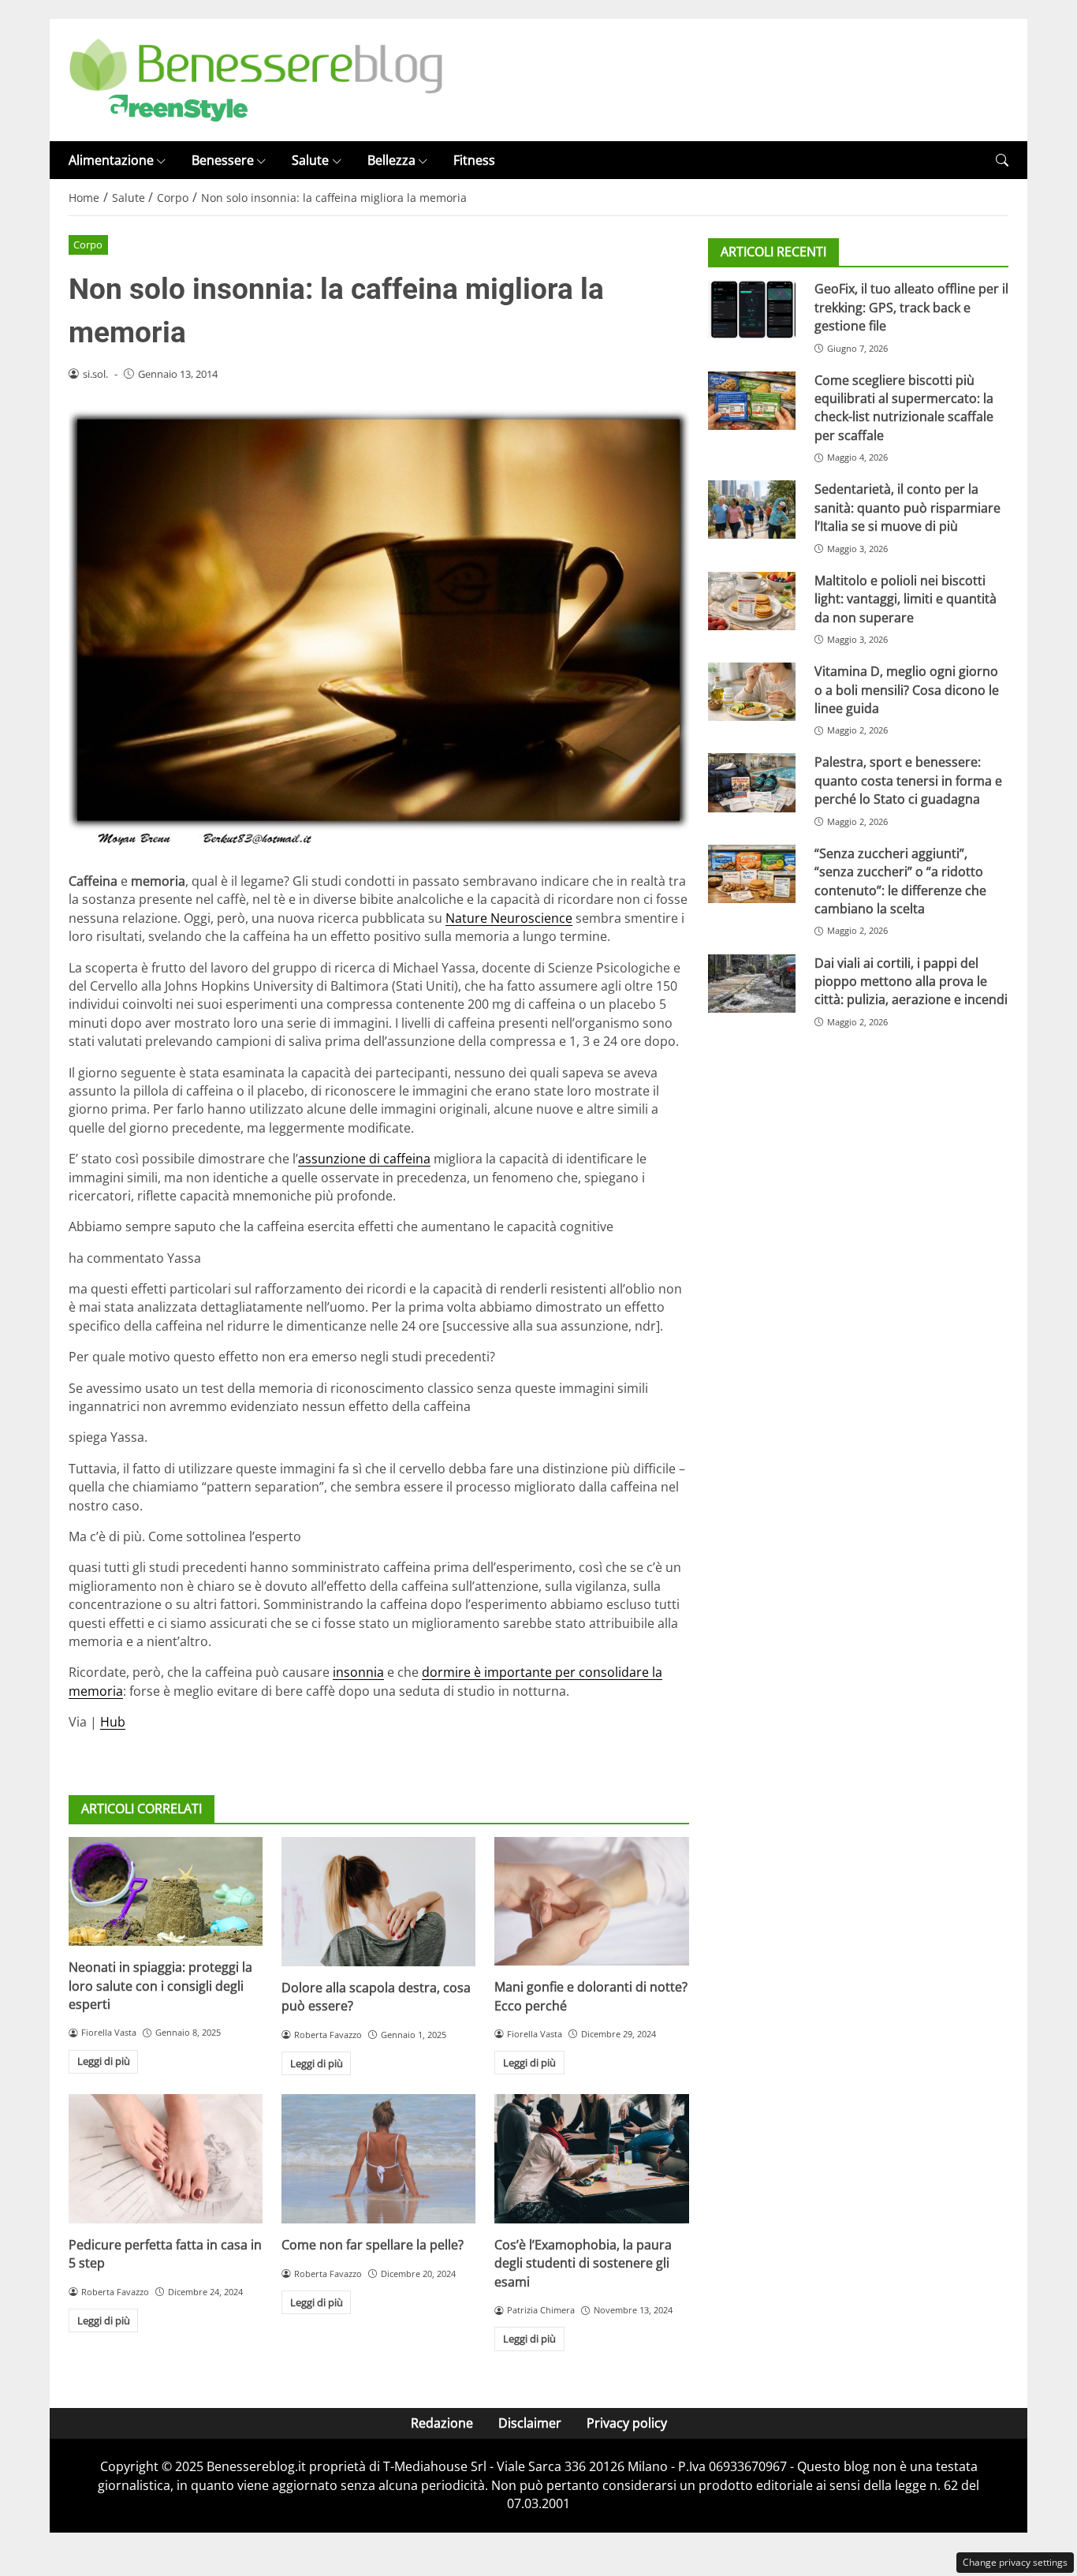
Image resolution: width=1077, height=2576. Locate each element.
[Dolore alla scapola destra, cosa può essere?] (378, 1902)
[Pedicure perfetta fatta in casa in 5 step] (166, 2159)
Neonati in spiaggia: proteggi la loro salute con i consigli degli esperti (160, 1986)
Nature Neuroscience (509, 918)
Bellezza (391, 160)
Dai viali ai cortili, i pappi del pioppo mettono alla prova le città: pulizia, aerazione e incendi (911, 982)
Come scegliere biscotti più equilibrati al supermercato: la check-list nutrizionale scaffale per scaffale (904, 408)
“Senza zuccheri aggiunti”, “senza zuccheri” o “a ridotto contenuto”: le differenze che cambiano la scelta (900, 881)
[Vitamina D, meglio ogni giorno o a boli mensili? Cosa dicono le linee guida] (752, 692)
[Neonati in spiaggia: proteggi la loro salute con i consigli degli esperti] (166, 1891)
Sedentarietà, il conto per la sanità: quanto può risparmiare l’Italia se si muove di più (907, 508)
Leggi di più (104, 2061)
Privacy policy (627, 2423)
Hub (113, 1722)
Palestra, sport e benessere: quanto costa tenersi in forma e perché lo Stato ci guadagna (908, 780)
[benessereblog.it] (256, 79)
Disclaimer (530, 2423)
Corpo (88, 245)
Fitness (474, 160)
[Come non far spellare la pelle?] (378, 2159)
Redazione (442, 2423)
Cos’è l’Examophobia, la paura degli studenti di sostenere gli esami (583, 2263)
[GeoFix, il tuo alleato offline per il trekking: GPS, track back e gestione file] (752, 309)
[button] (1002, 161)
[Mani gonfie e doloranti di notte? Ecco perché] (591, 1901)
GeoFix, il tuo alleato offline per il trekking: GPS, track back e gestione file (911, 307)
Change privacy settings (1015, 2562)
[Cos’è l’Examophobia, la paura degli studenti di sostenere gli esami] (591, 2159)
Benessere (223, 160)
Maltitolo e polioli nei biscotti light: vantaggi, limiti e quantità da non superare (906, 599)
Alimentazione (111, 160)
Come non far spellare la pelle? (373, 2245)
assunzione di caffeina (364, 1159)
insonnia (358, 1672)
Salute (310, 160)
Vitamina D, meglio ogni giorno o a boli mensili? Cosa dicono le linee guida (907, 690)
